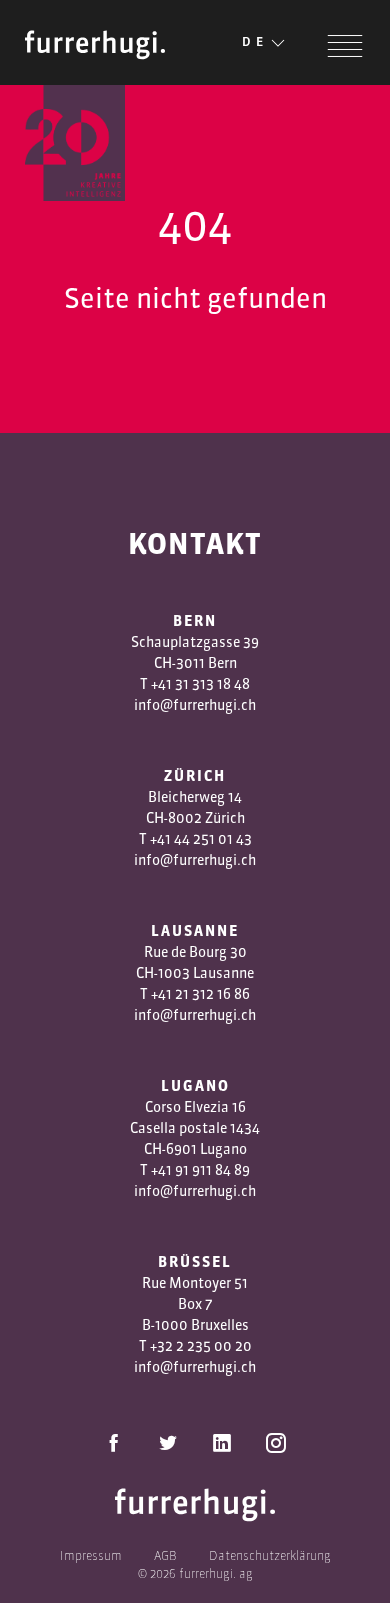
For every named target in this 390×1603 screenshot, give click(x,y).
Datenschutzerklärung (270, 1555)
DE (255, 41)
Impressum (91, 1555)
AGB (165, 1555)
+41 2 (167, 994)
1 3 (191, 994)
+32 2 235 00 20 (201, 1346)
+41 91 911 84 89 (200, 1170)
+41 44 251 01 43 (201, 839)
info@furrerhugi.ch (195, 705)
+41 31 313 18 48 (200, 684)
